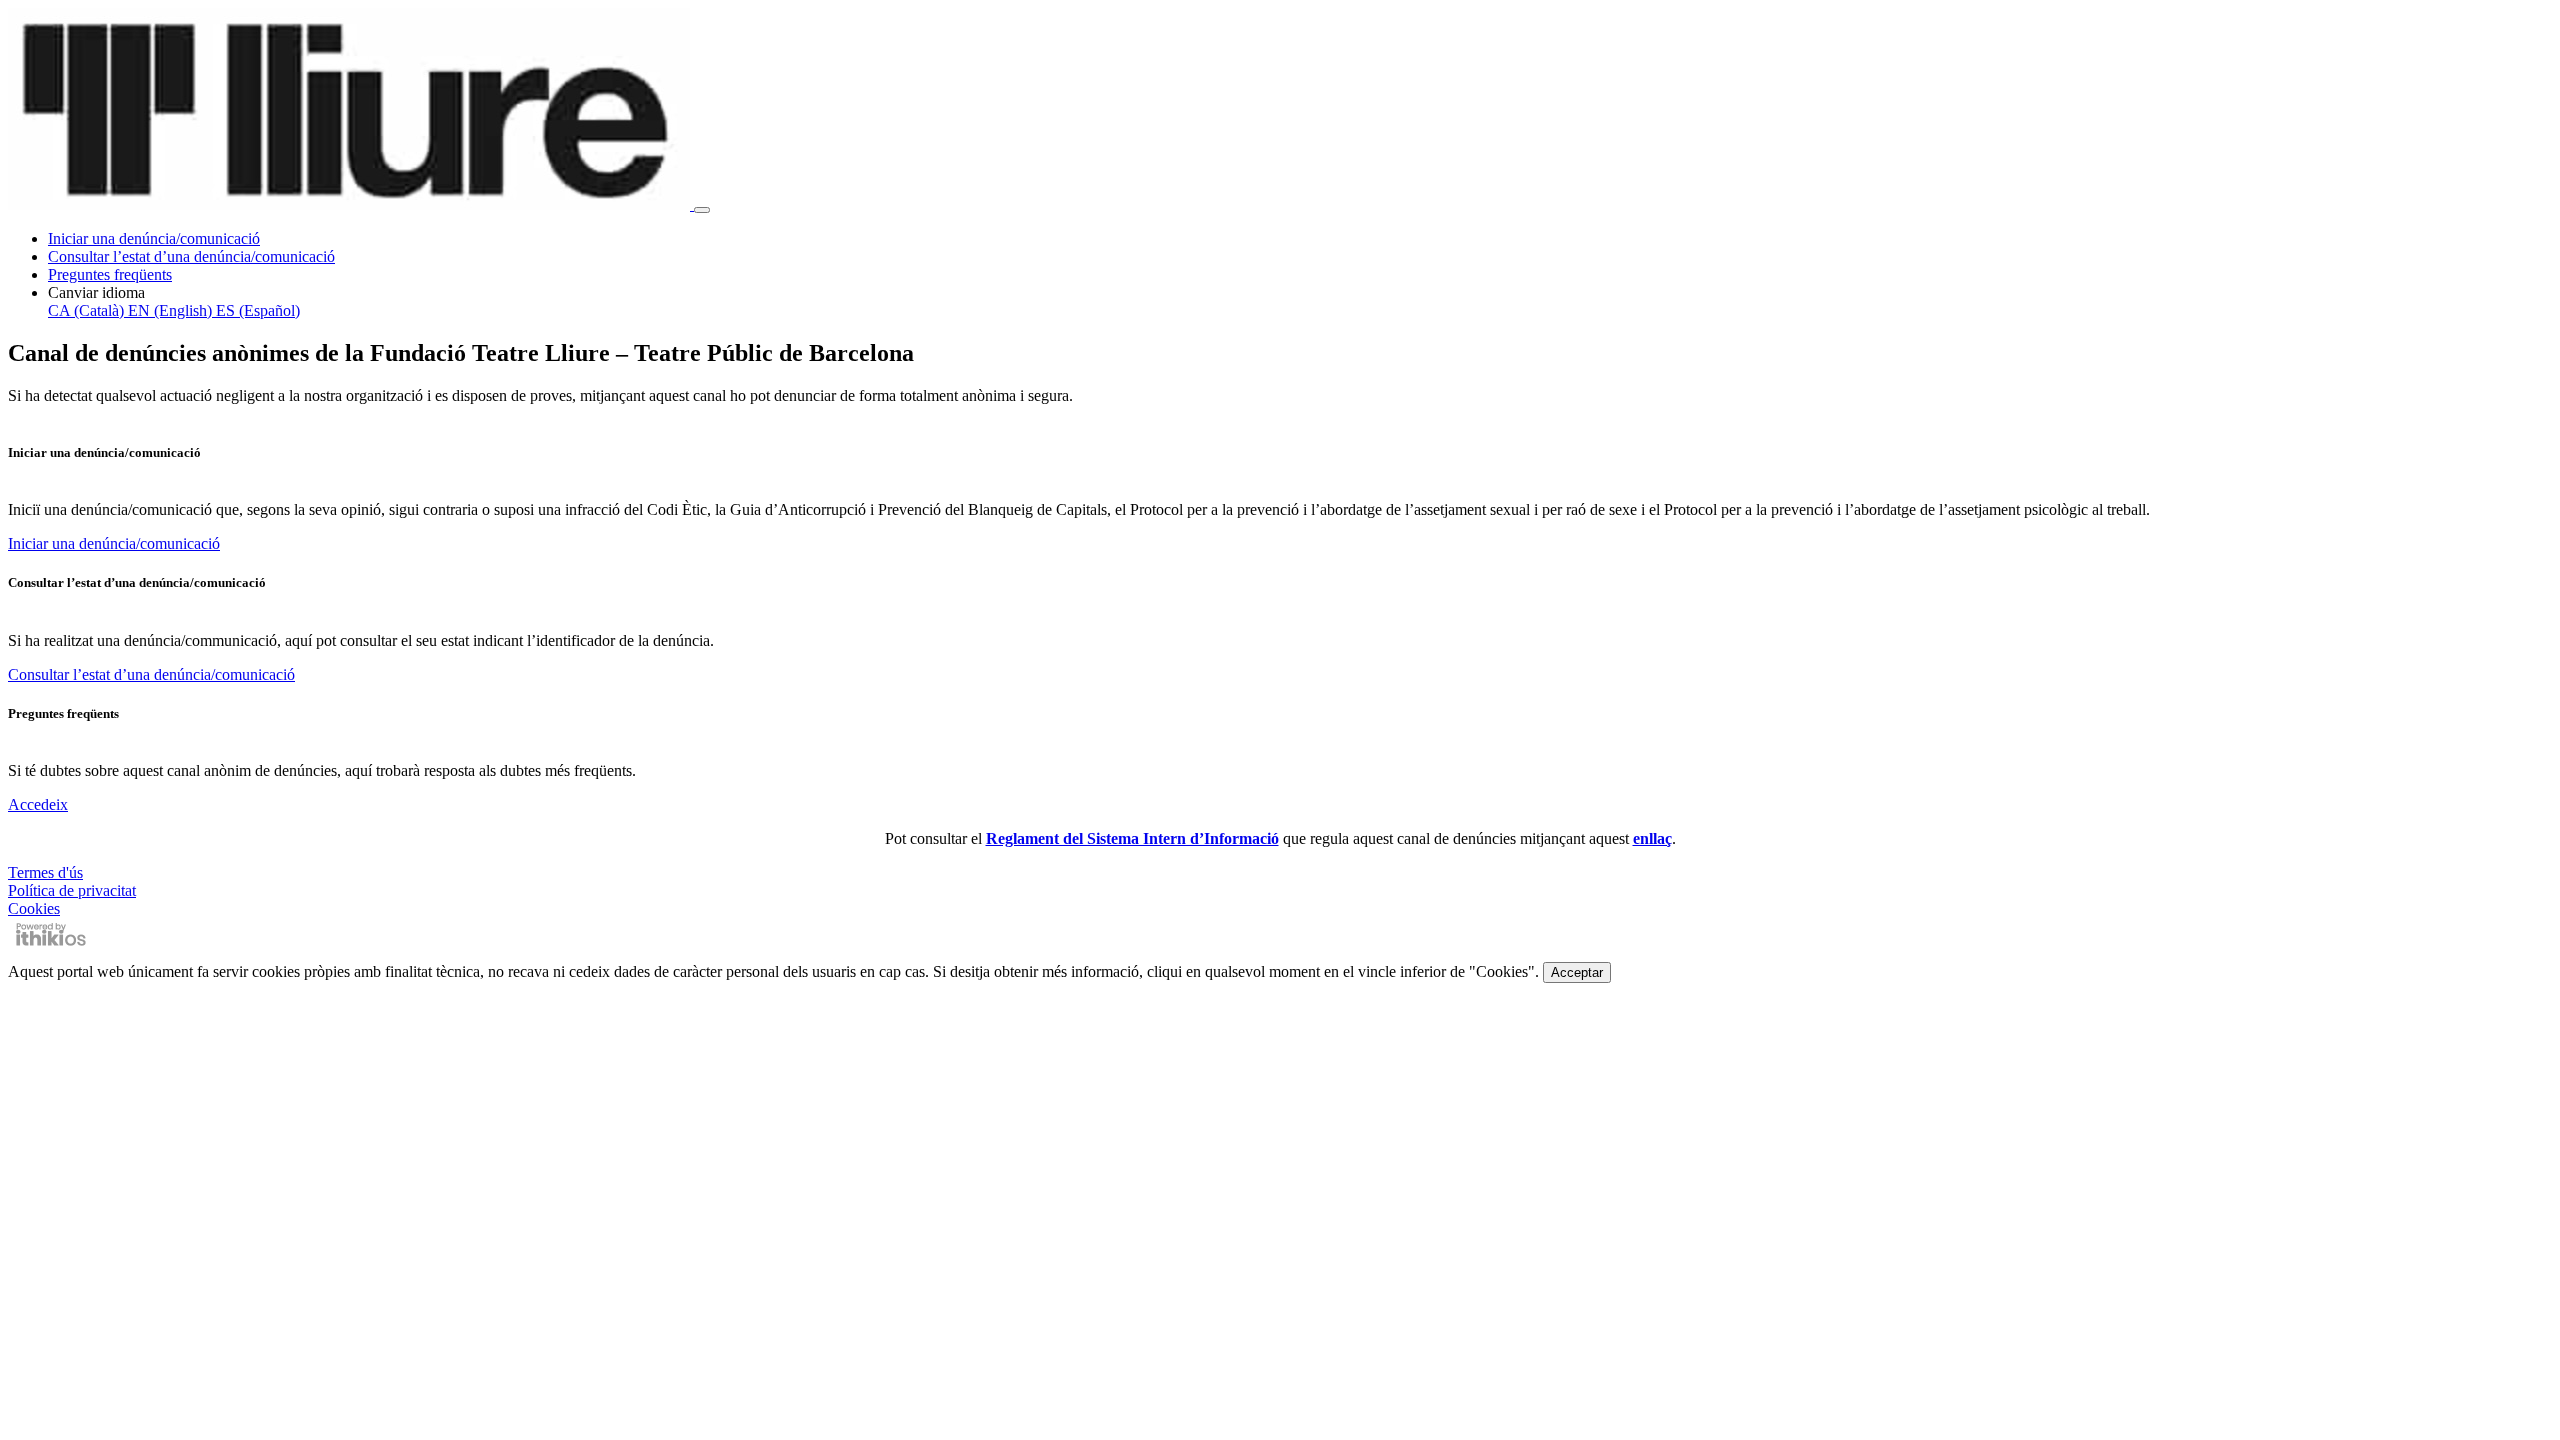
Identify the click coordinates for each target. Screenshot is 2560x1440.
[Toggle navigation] (702, 210)
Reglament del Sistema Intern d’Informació (1132, 838)
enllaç (1652, 838)
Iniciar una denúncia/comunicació (154, 238)
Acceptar (1577, 972)
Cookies (34, 908)
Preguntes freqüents (110, 274)
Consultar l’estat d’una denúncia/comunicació (191, 256)
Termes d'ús (45, 872)
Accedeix (38, 804)
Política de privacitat (72, 890)
